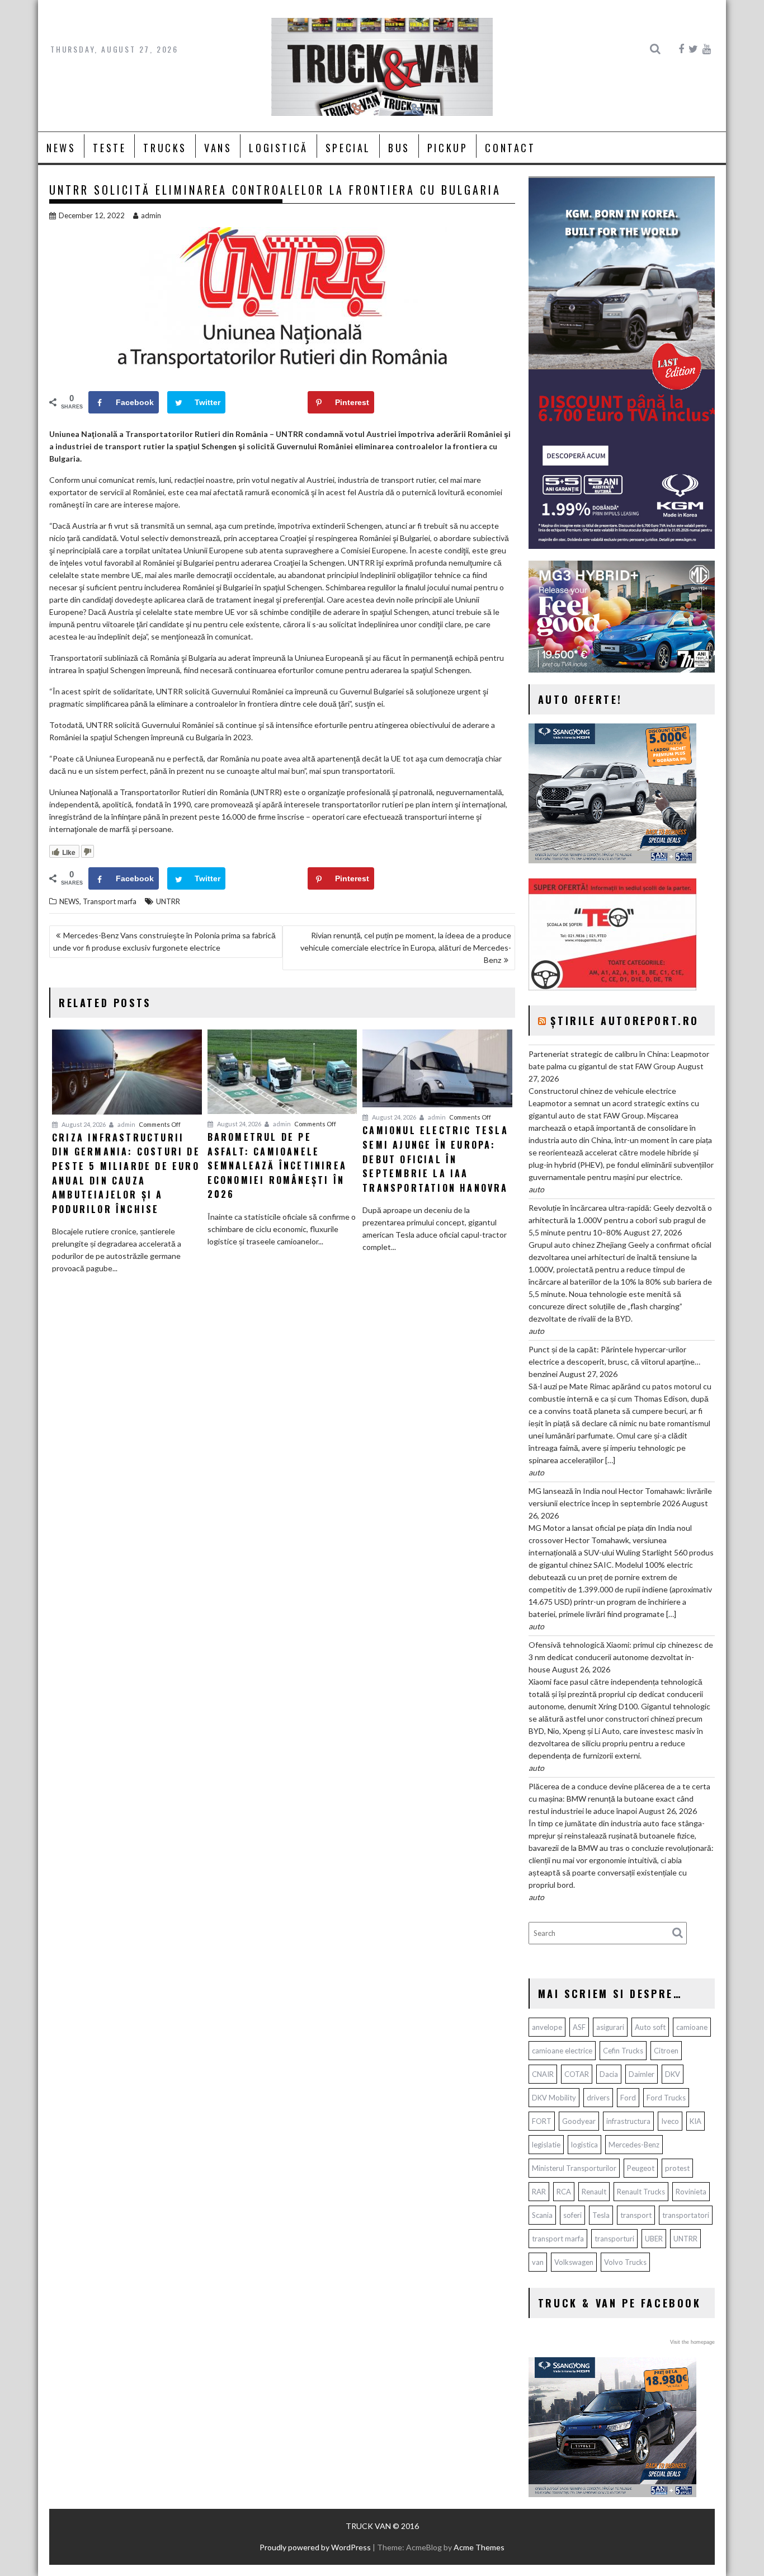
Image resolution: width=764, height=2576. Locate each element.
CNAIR (543, 2074)
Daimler (642, 2074)
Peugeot (641, 2168)
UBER (654, 2239)
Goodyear (579, 2121)
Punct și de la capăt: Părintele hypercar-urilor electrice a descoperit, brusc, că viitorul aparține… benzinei (614, 1362)
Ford (628, 2098)
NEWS (61, 148)
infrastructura (628, 2121)
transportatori (686, 2215)
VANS (218, 148)
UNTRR (168, 901)
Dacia (609, 2074)
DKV (673, 2074)
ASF (579, 2027)
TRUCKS (165, 148)
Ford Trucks (666, 2098)
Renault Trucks (641, 2192)
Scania (542, 2215)
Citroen (666, 2051)
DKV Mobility (554, 2098)
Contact (510, 148)
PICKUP (448, 148)
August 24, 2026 (83, 1124)
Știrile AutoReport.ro (625, 1021)
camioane (692, 2027)
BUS (399, 148)
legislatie (546, 2145)
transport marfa (558, 2239)
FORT (542, 2121)
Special (348, 148)
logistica (584, 2145)
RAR (539, 2192)
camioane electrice (562, 2051)
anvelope (547, 2027)
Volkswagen (574, 2262)
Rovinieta (691, 2192)
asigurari (610, 2027)
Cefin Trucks (623, 2051)
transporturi (614, 2239)
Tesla (601, 2215)
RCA (564, 2192)
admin (151, 215)
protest (677, 2168)
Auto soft (650, 2027)
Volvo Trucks (625, 2262)
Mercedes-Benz (634, 2145)
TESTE (109, 148)
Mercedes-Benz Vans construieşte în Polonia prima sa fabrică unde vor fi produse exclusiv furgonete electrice (164, 941)
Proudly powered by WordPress (315, 2547)
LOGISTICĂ (278, 148)
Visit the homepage (692, 2342)
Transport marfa (110, 901)
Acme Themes (479, 2547)
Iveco (670, 2121)
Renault (594, 2192)
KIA (695, 2121)
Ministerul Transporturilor (574, 2168)
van (538, 2262)
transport (636, 2215)
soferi (572, 2215)
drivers (598, 2098)
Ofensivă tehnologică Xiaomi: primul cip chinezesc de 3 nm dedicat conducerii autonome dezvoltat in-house (621, 1657)
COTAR (577, 2074)
